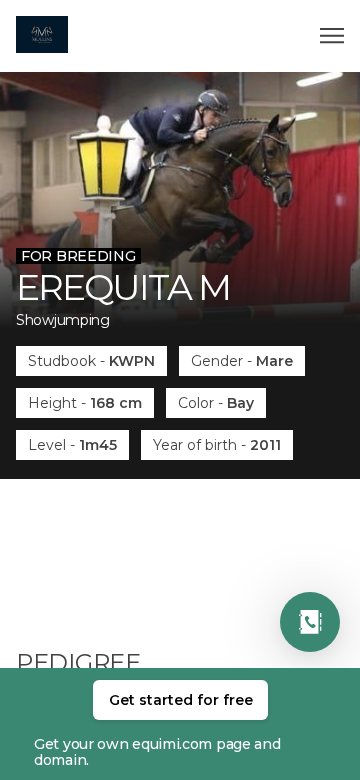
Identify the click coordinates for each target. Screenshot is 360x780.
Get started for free (181, 700)
